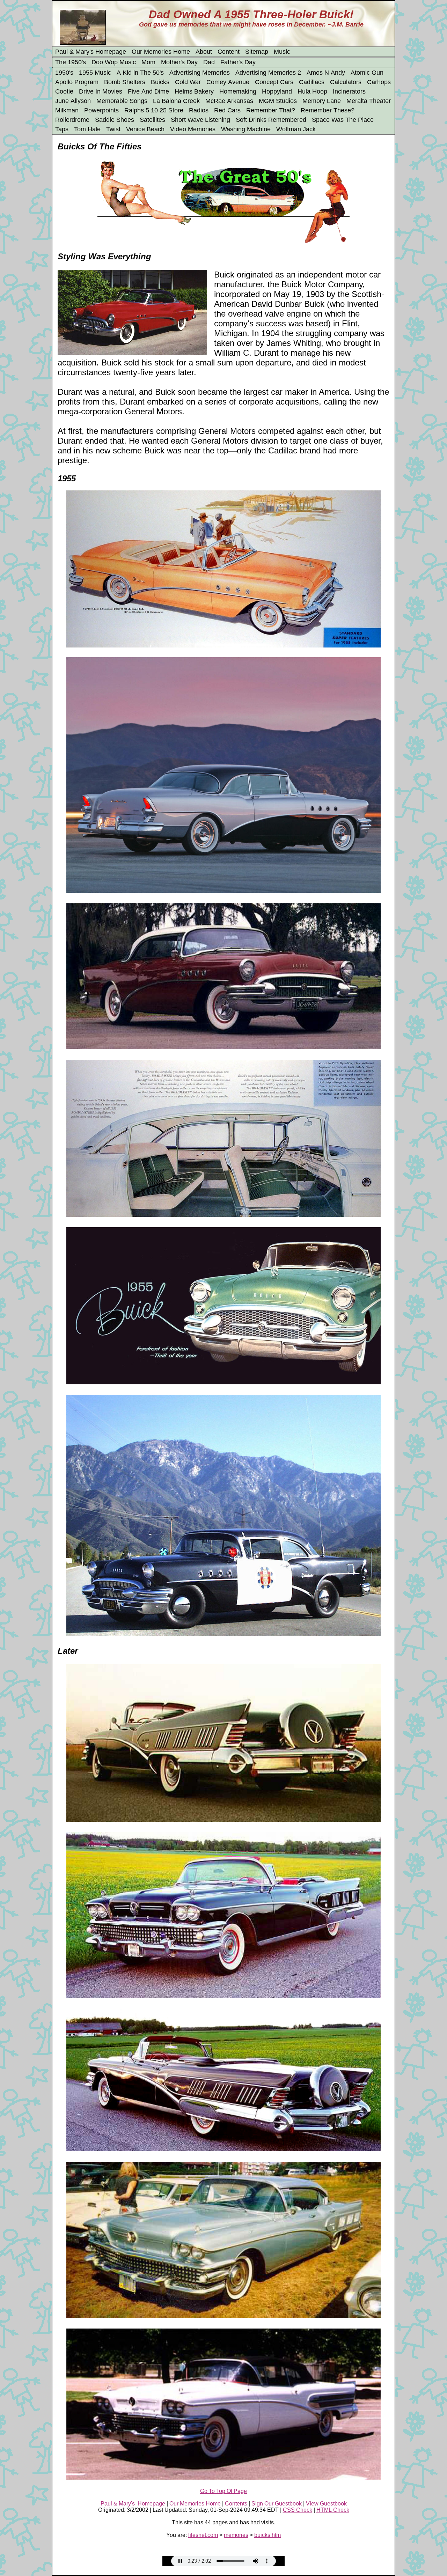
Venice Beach (145, 129)
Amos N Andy (326, 73)
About (204, 52)
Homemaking (238, 91)
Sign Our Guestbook (277, 2504)
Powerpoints (101, 110)
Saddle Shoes (115, 120)
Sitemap (257, 52)
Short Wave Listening (200, 120)
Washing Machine (246, 129)
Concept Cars (274, 82)
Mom (148, 62)
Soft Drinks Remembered (271, 120)
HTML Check (333, 2510)
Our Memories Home (161, 52)
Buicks (160, 82)
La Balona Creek (176, 101)
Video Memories (193, 129)
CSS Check (298, 2510)
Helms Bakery (194, 91)
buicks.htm (268, 2535)
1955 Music (95, 73)
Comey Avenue (228, 82)
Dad (209, 62)
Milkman (67, 110)
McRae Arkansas (229, 101)
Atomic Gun (367, 73)
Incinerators (349, 91)
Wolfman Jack (296, 129)
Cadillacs (312, 82)
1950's (64, 73)
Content (229, 52)
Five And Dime (148, 91)
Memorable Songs (122, 101)
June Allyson (73, 101)
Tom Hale (87, 129)
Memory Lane (322, 101)
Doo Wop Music (114, 62)
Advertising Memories (200, 73)
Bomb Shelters (125, 82)
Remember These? (328, 110)
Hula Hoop (312, 91)
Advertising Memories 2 (268, 73)
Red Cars (227, 110)
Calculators (346, 82)
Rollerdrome (72, 120)
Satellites (152, 120)
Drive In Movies (101, 91)
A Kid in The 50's (140, 73)
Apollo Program (77, 82)
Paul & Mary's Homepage (91, 52)
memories (236, 2535)
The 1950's (71, 62)
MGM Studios (278, 101)
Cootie (64, 91)
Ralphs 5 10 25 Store (154, 110)
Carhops (379, 82)
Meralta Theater (369, 101)
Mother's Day (179, 62)
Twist (113, 129)
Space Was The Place (343, 120)
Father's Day (238, 62)
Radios (199, 110)
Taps (62, 129)
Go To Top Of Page (223, 2491)
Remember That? (271, 110)
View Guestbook (326, 2504)
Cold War (188, 82)
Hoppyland (277, 91)
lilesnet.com (203, 2535)
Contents (236, 2504)
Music (282, 52)
